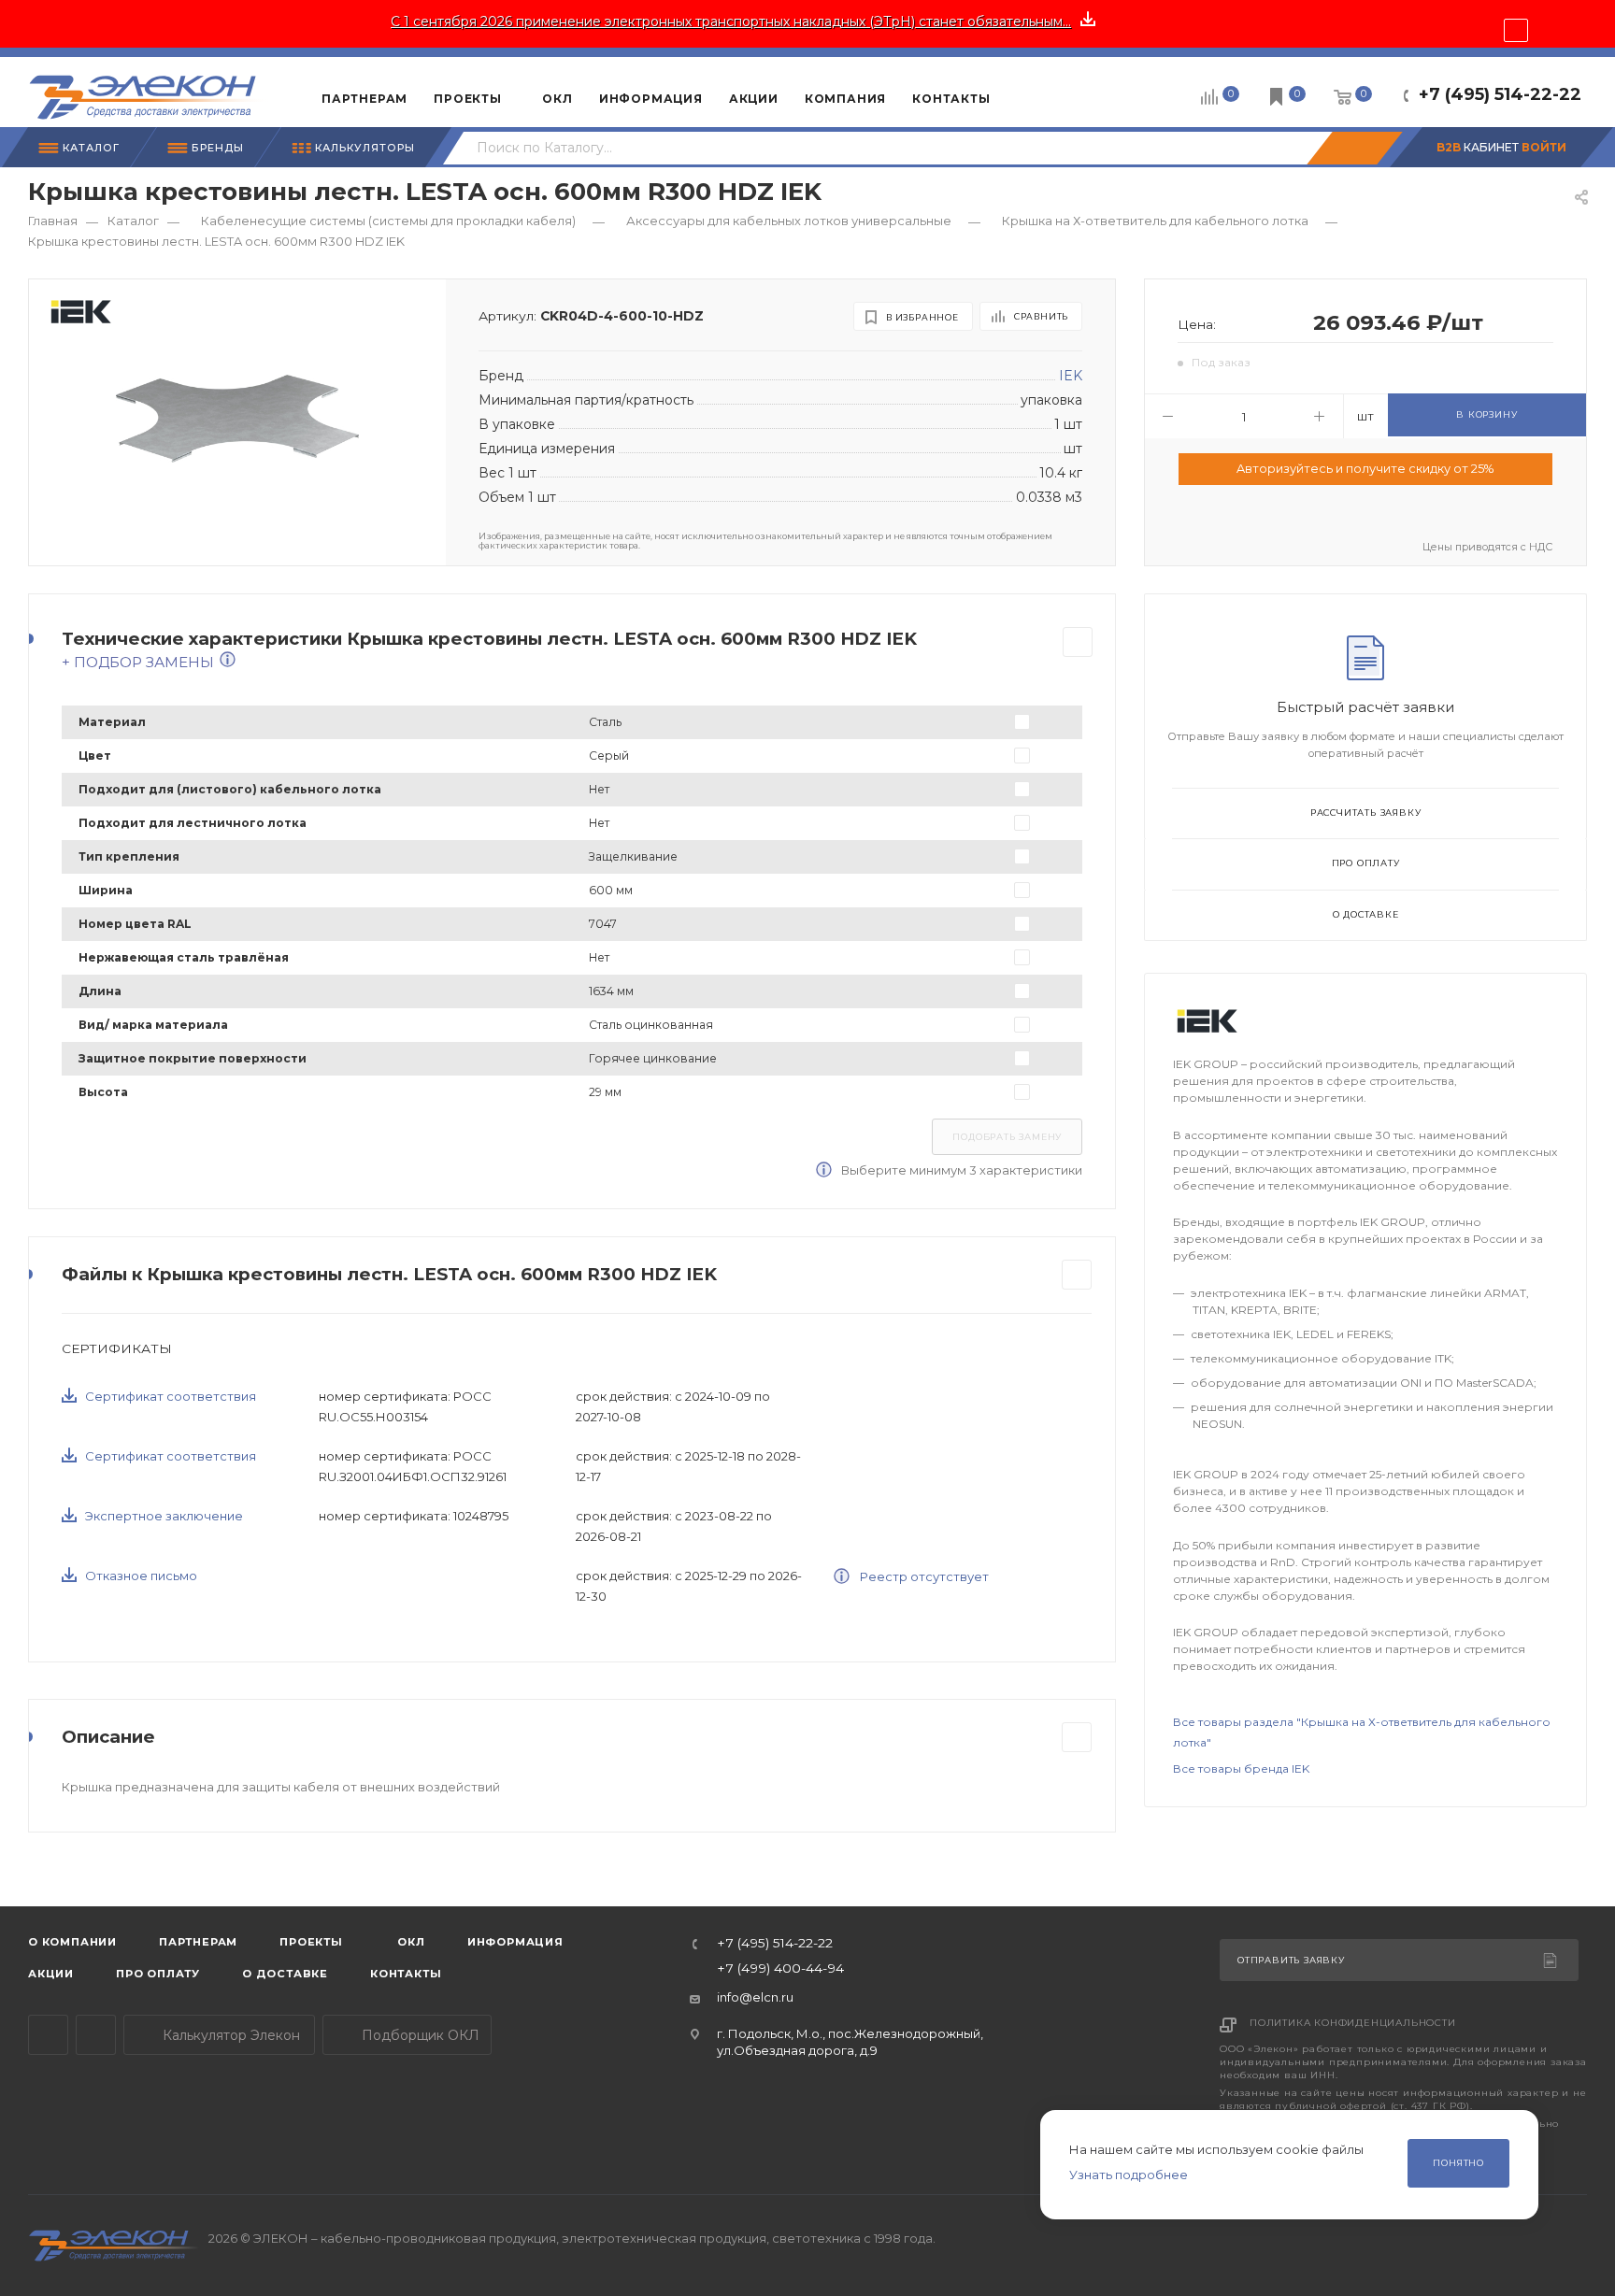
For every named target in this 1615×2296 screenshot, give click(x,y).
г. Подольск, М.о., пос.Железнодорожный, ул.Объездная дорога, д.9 (850, 2041)
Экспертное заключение (164, 1516)
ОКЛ (410, 1942)
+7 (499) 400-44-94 (780, 1969)
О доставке (1366, 914)
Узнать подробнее (1129, 2175)
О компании (72, 1942)
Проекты (311, 1942)
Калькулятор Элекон (229, 2035)
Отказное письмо (141, 1576)
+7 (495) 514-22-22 (1500, 94)
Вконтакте (96, 2035)
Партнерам (198, 1942)
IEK (1071, 376)
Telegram (48, 2035)
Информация (515, 1942)
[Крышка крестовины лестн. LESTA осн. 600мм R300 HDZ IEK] (237, 419)
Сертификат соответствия (171, 1396)
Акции (51, 1974)
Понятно (1458, 2163)
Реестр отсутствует (923, 1576)
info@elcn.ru (755, 1997)
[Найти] (1354, 148)
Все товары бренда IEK (1241, 1768)
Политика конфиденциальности (1353, 2023)
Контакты (406, 1974)
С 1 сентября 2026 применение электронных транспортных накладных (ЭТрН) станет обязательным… (731, 21)
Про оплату (1366, 863)
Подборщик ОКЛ (419, 2035)
